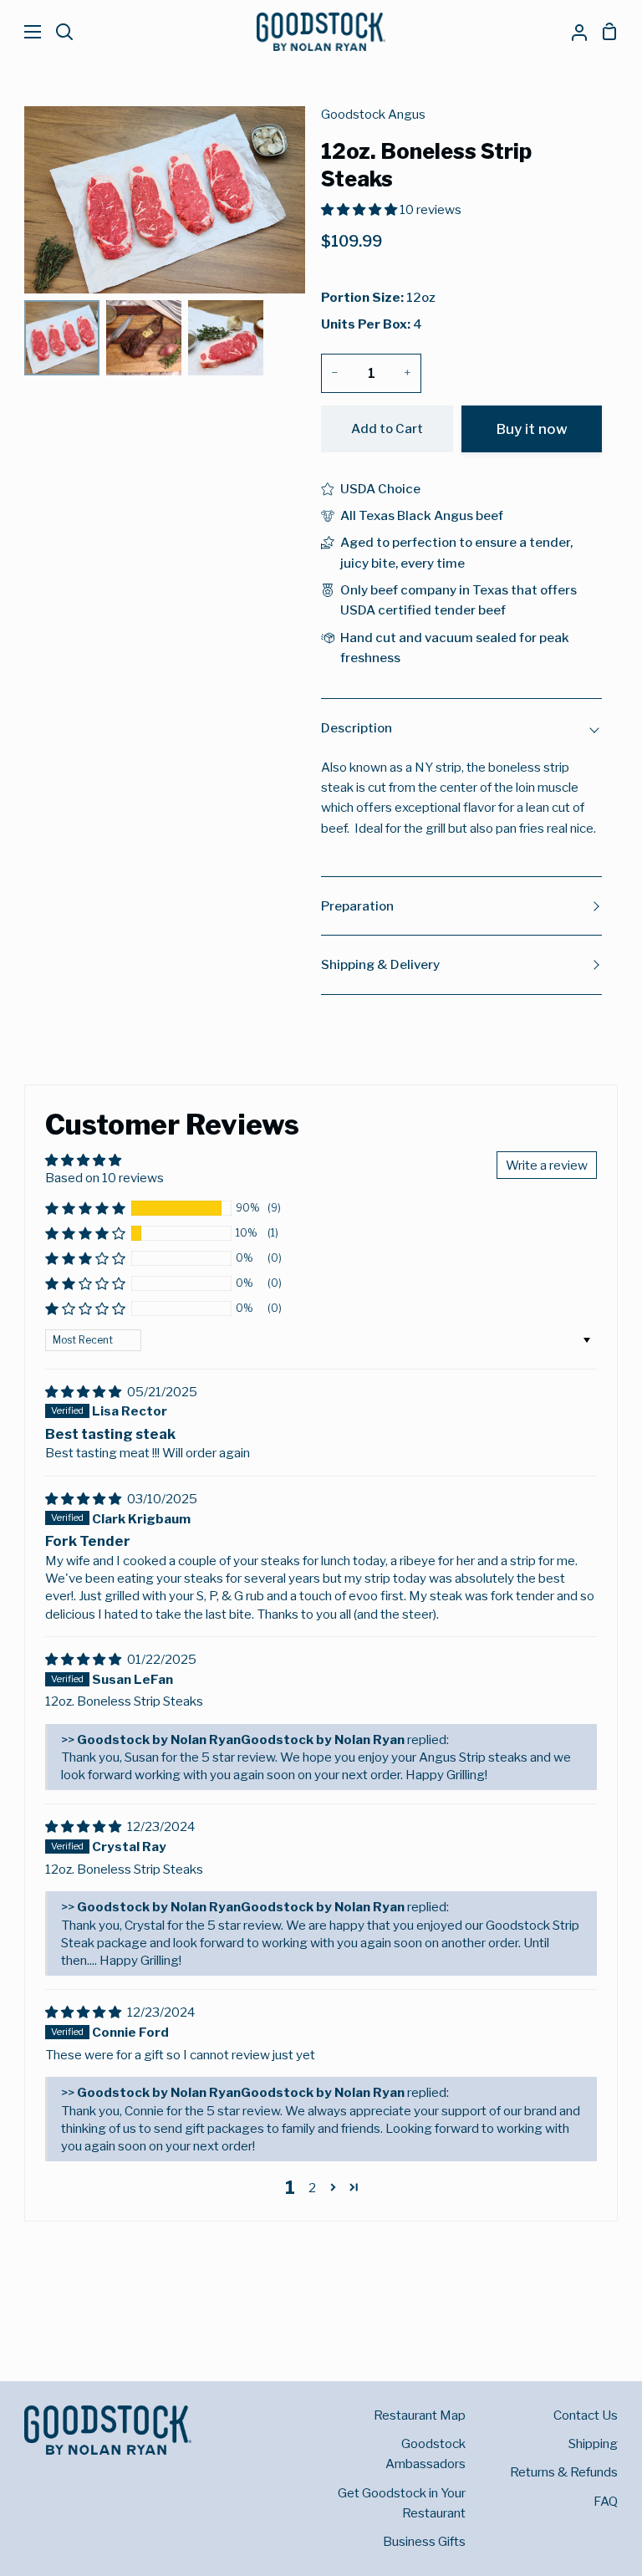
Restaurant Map (420, 2415)
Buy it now (532, 428)
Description (357, 728)
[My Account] (573, 32)
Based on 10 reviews (104, 1178)
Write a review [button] (547, 1165)
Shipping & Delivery (380, 964)
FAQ (606, 2501)
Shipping (593, 2443)
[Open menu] (21, 32)
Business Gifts (424, 2541)
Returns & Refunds (564, 2472)
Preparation (357, 906)
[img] (84, 1392)
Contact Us (586, 2415)
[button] (85, 1208)
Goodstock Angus (373, 114)
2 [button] (312, 2188)
